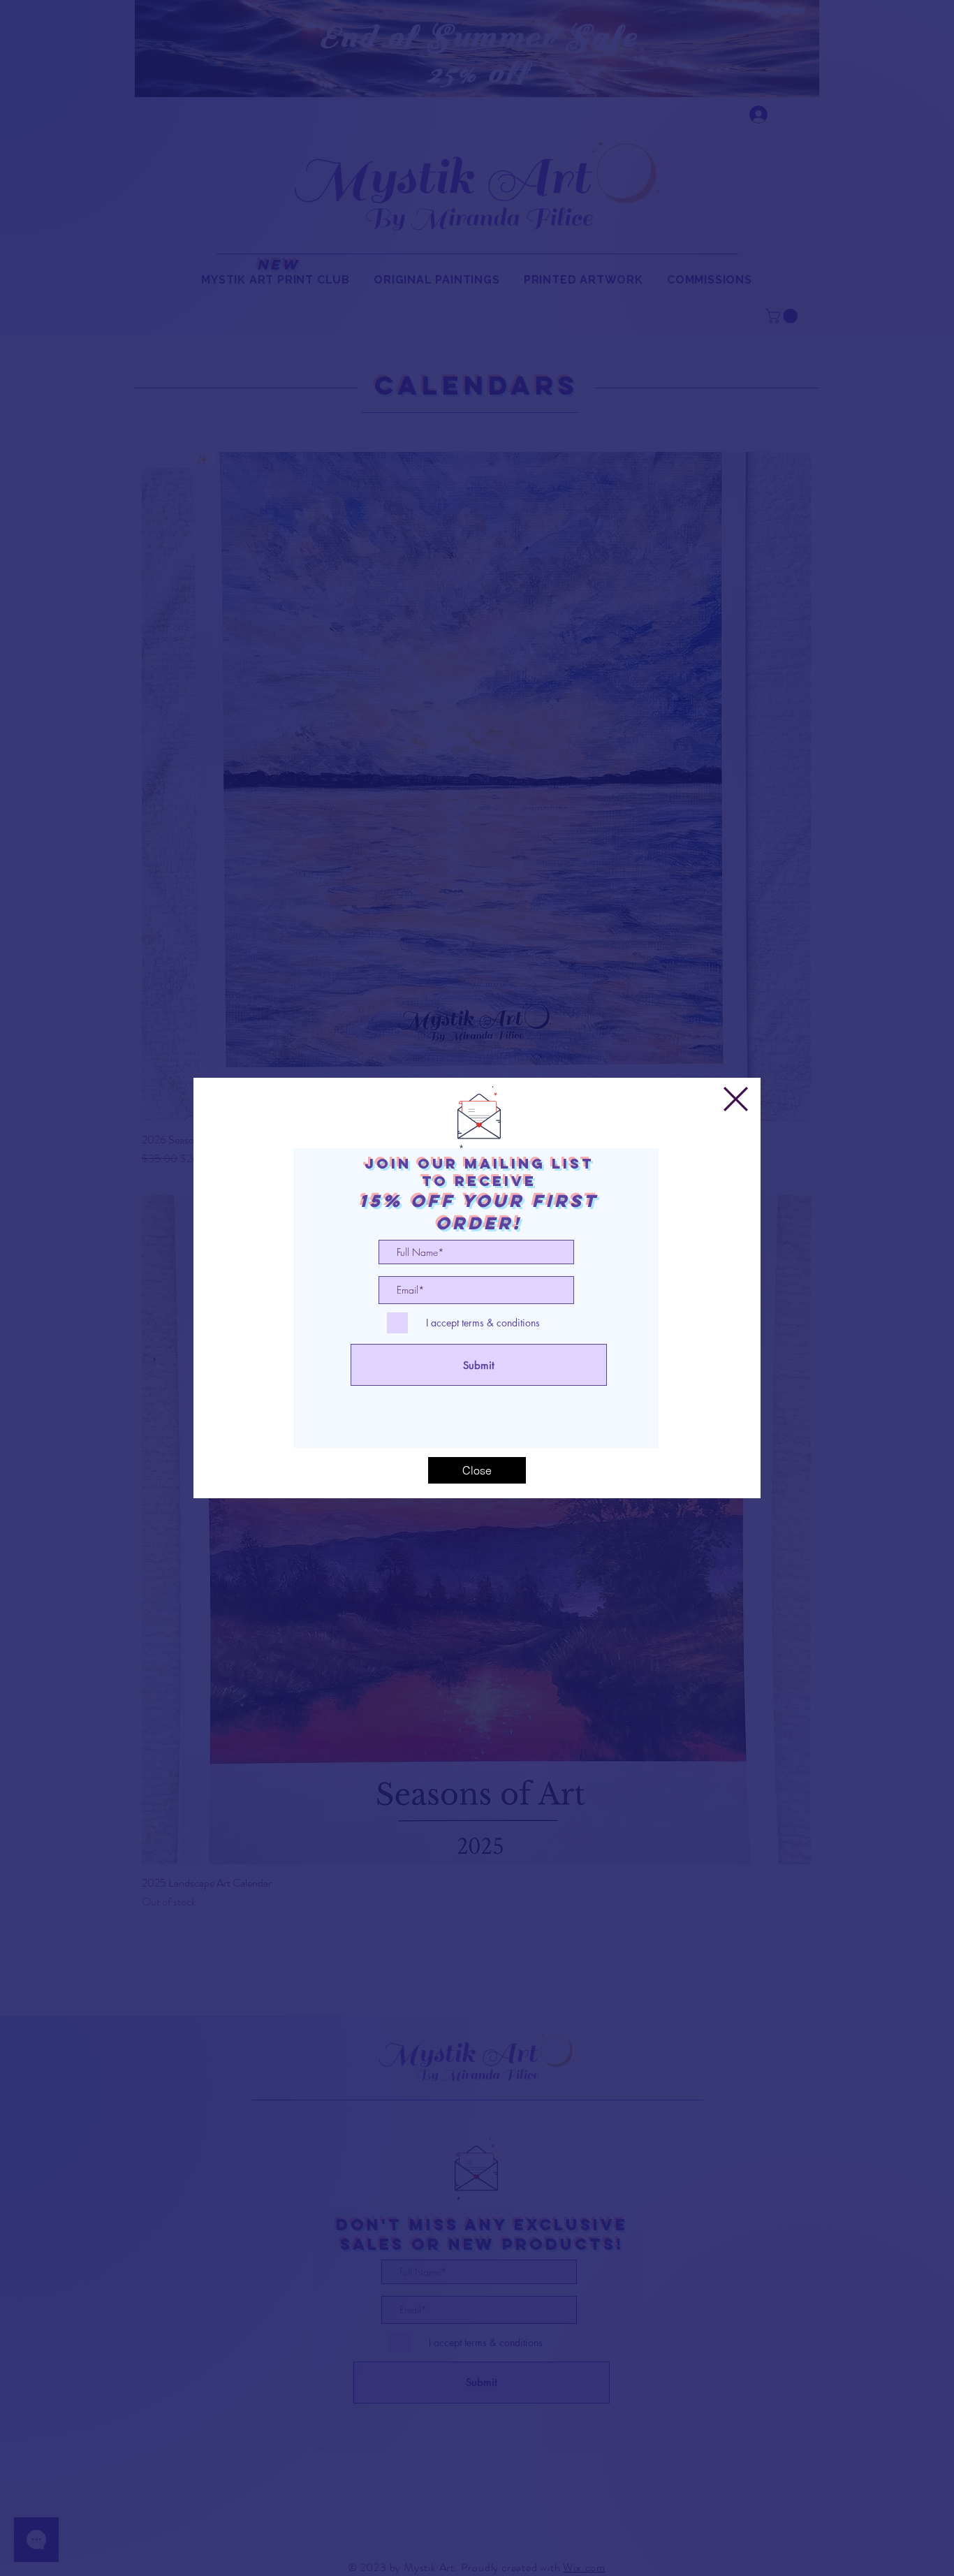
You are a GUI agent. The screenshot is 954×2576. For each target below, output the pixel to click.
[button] (736, 1099)
